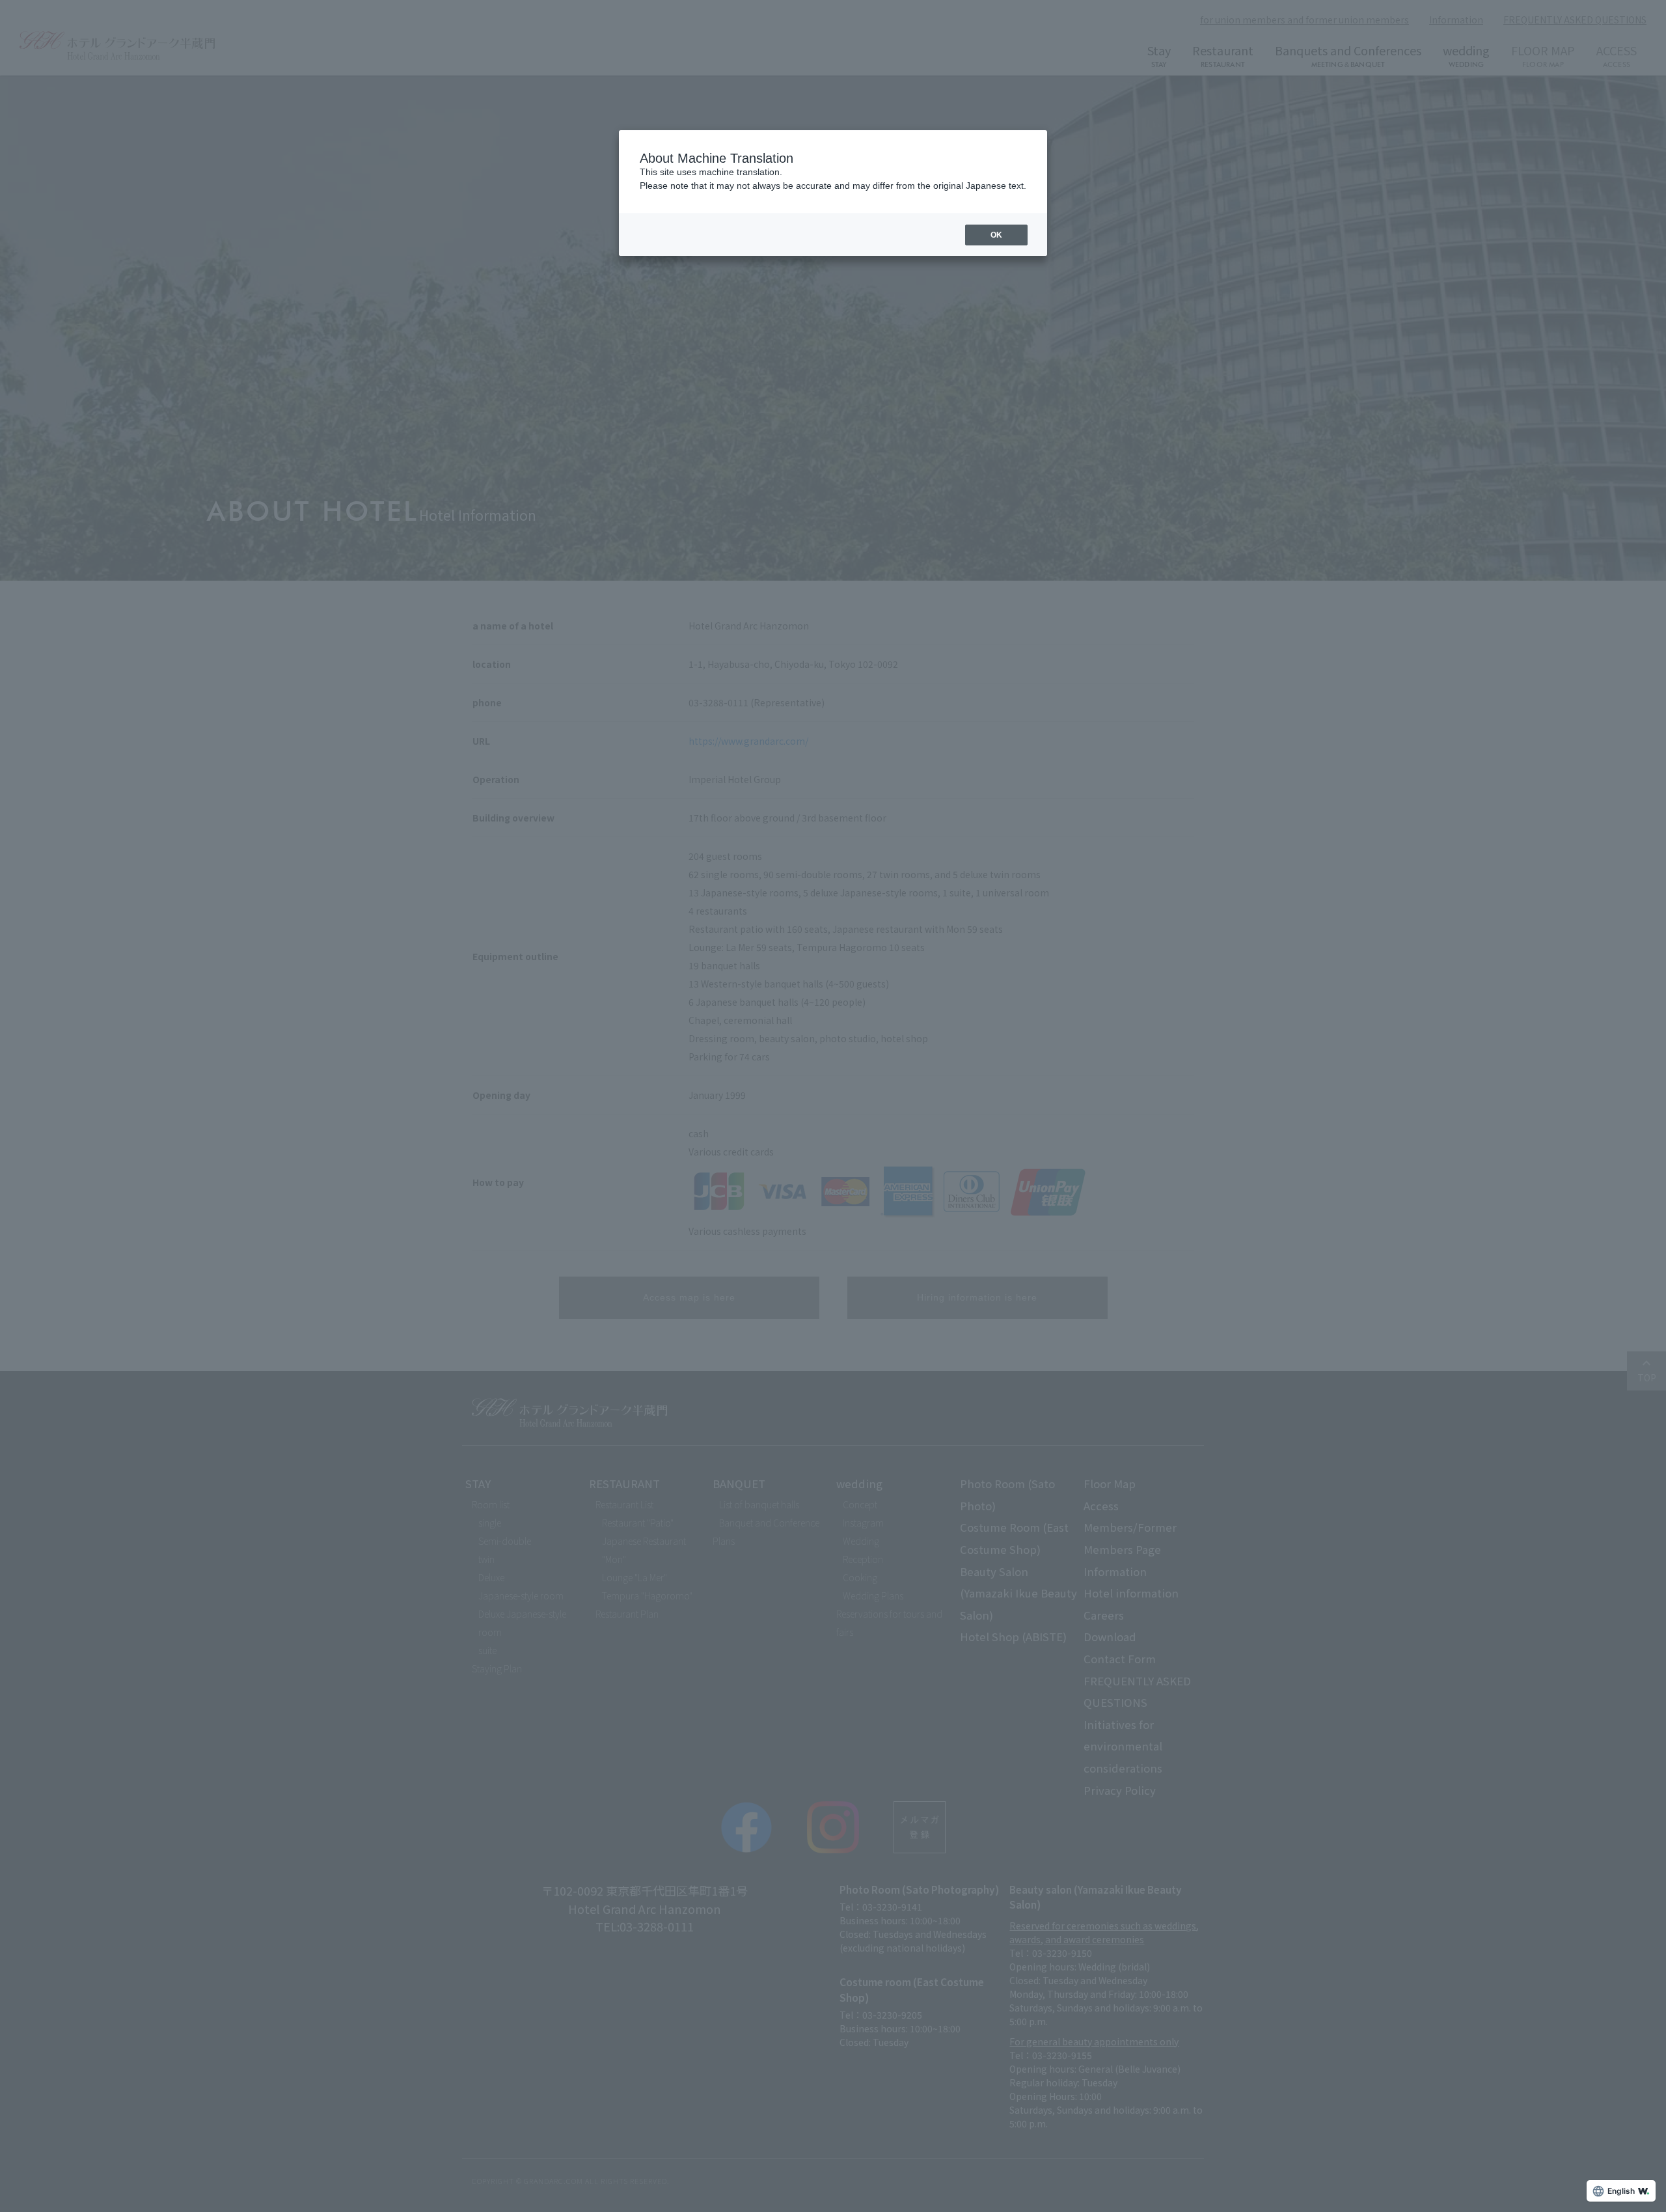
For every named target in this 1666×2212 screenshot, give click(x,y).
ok (996, 235)
